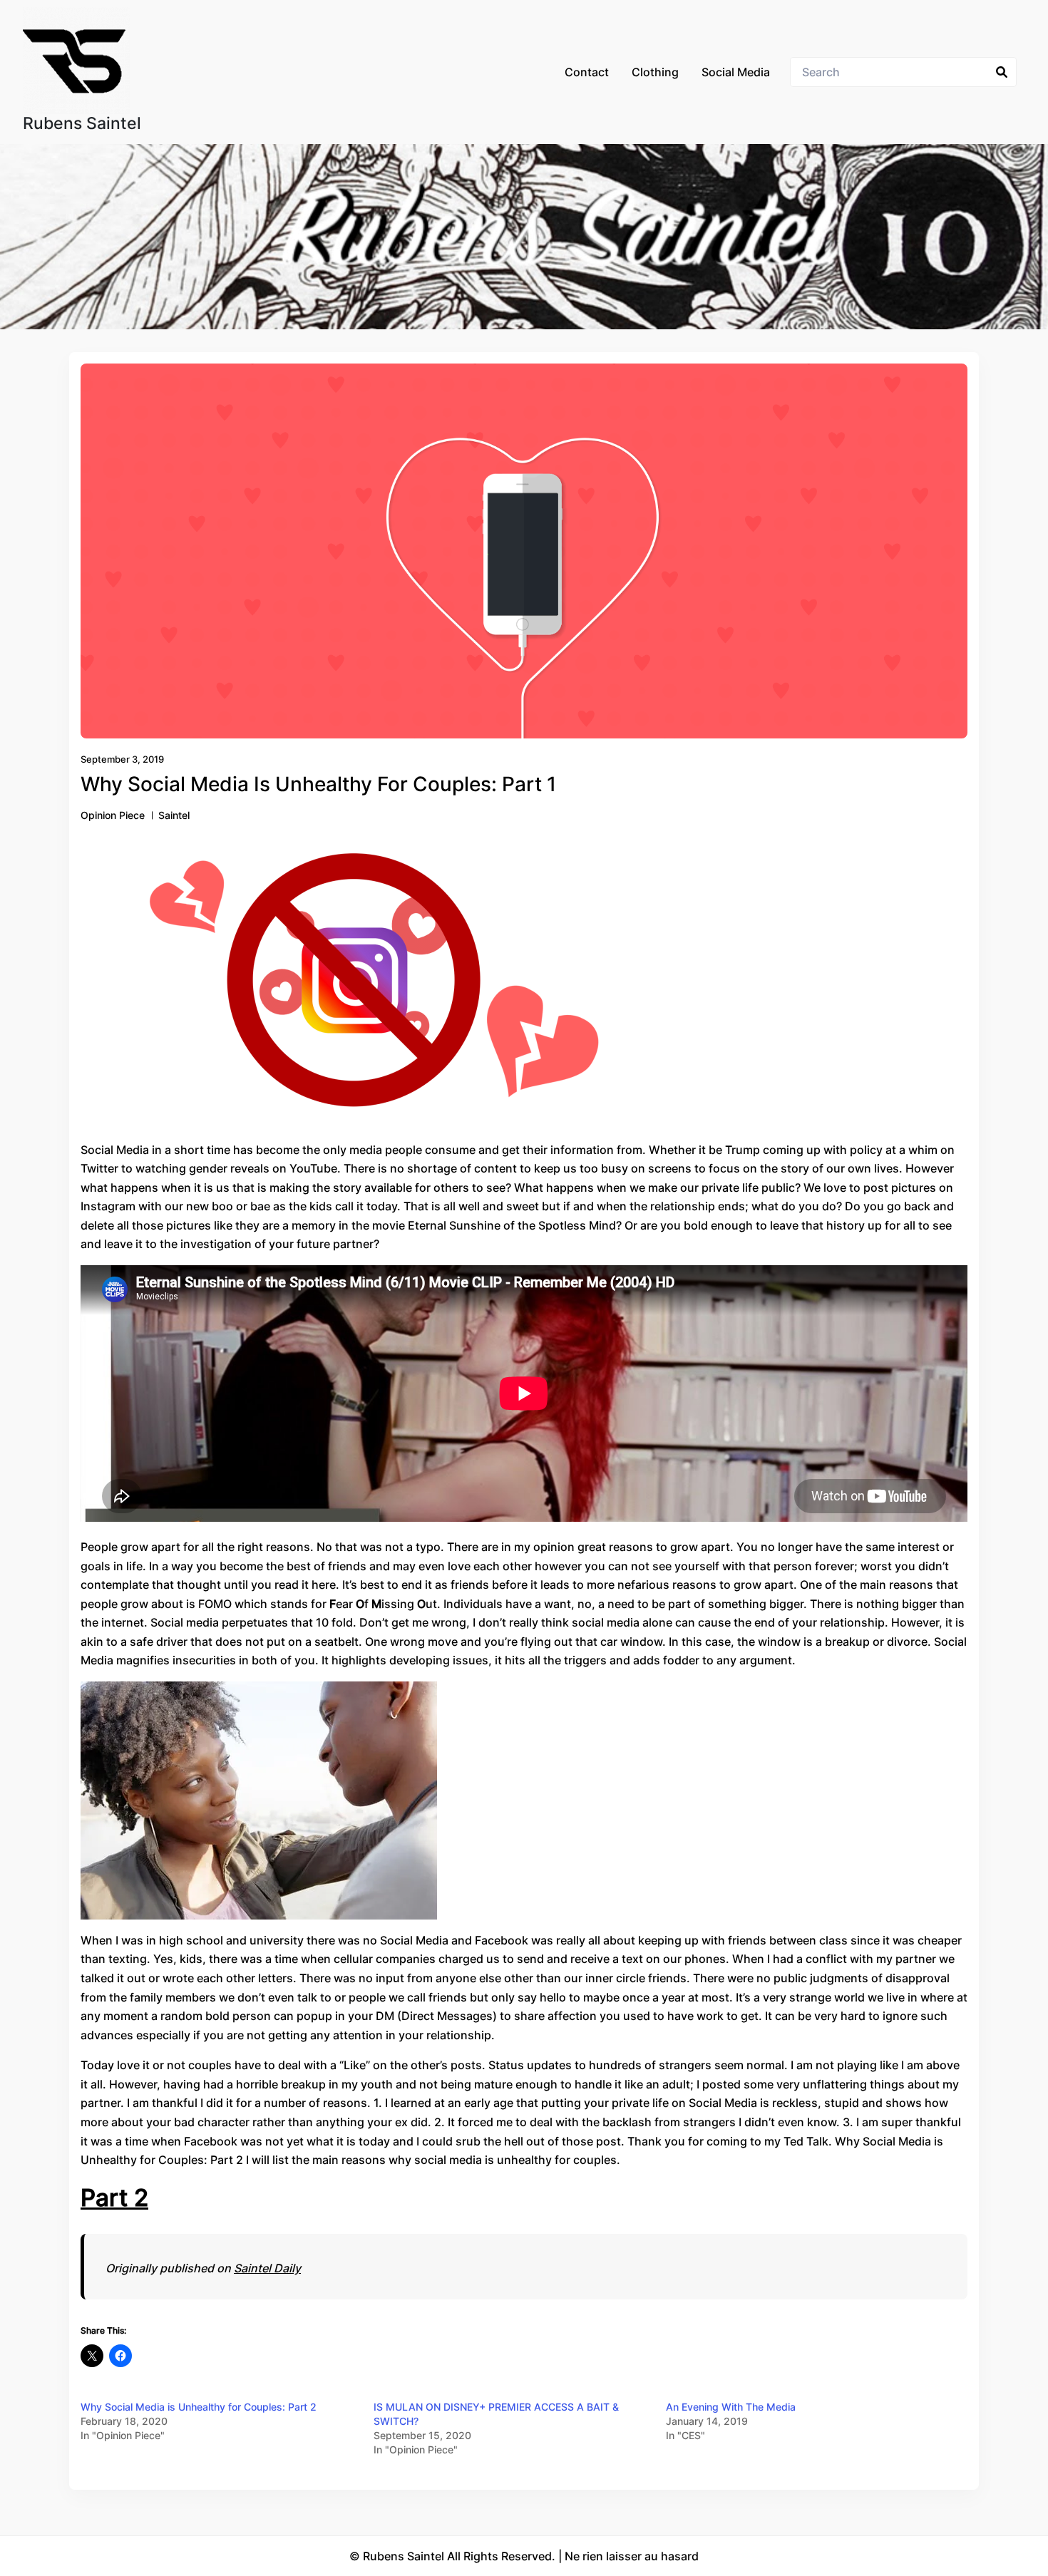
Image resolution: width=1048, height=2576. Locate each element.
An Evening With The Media (731, 2407)
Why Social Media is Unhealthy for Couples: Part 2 (199, 2407)
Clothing (655, 72)
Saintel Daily (267, 2268)
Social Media (736, 72)
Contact (587, 72)
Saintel (174, 815)
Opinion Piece (113, 815)
